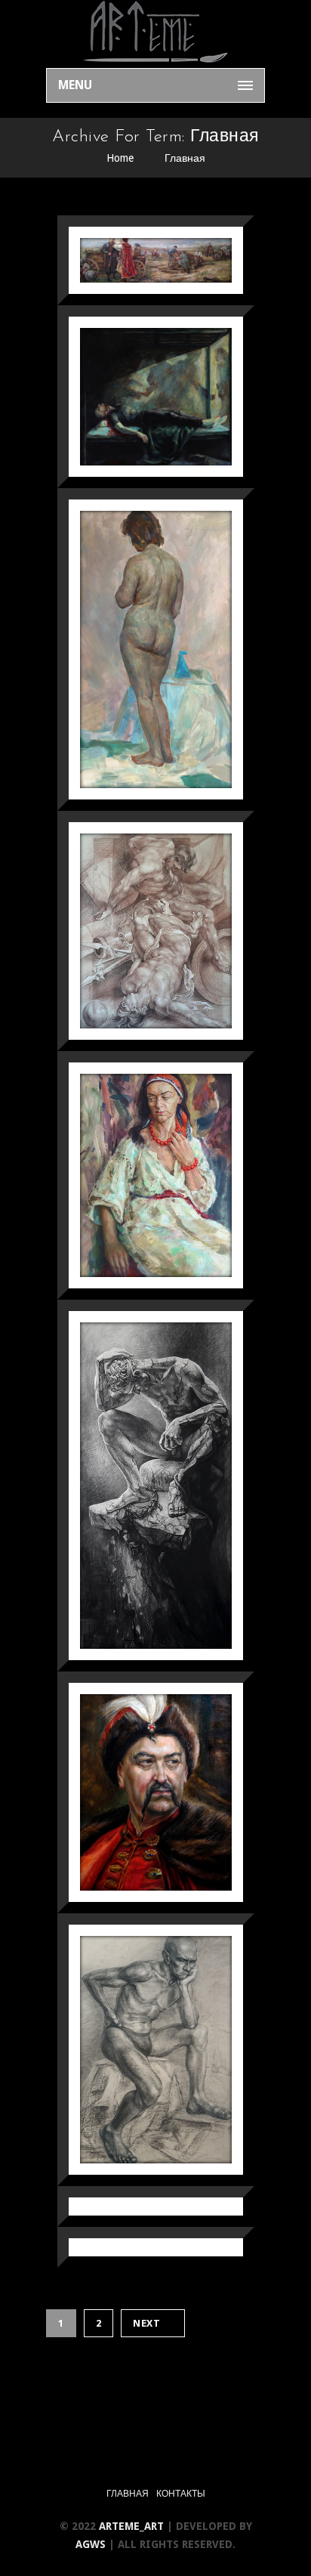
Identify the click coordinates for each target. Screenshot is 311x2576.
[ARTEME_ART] (155, 34)
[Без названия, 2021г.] (137, 1481)
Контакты (181, 2494)
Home (120, 158)
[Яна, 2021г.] (137, 1171)
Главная (185, 158)
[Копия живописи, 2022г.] (137, 644)
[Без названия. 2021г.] (137, 392)
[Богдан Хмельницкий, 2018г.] (137, 1787)
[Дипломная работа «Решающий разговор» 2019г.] (137, 256)
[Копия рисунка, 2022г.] (137, 926)
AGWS (92, 2544)
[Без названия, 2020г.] (137, 2044)
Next (146, 2323)
